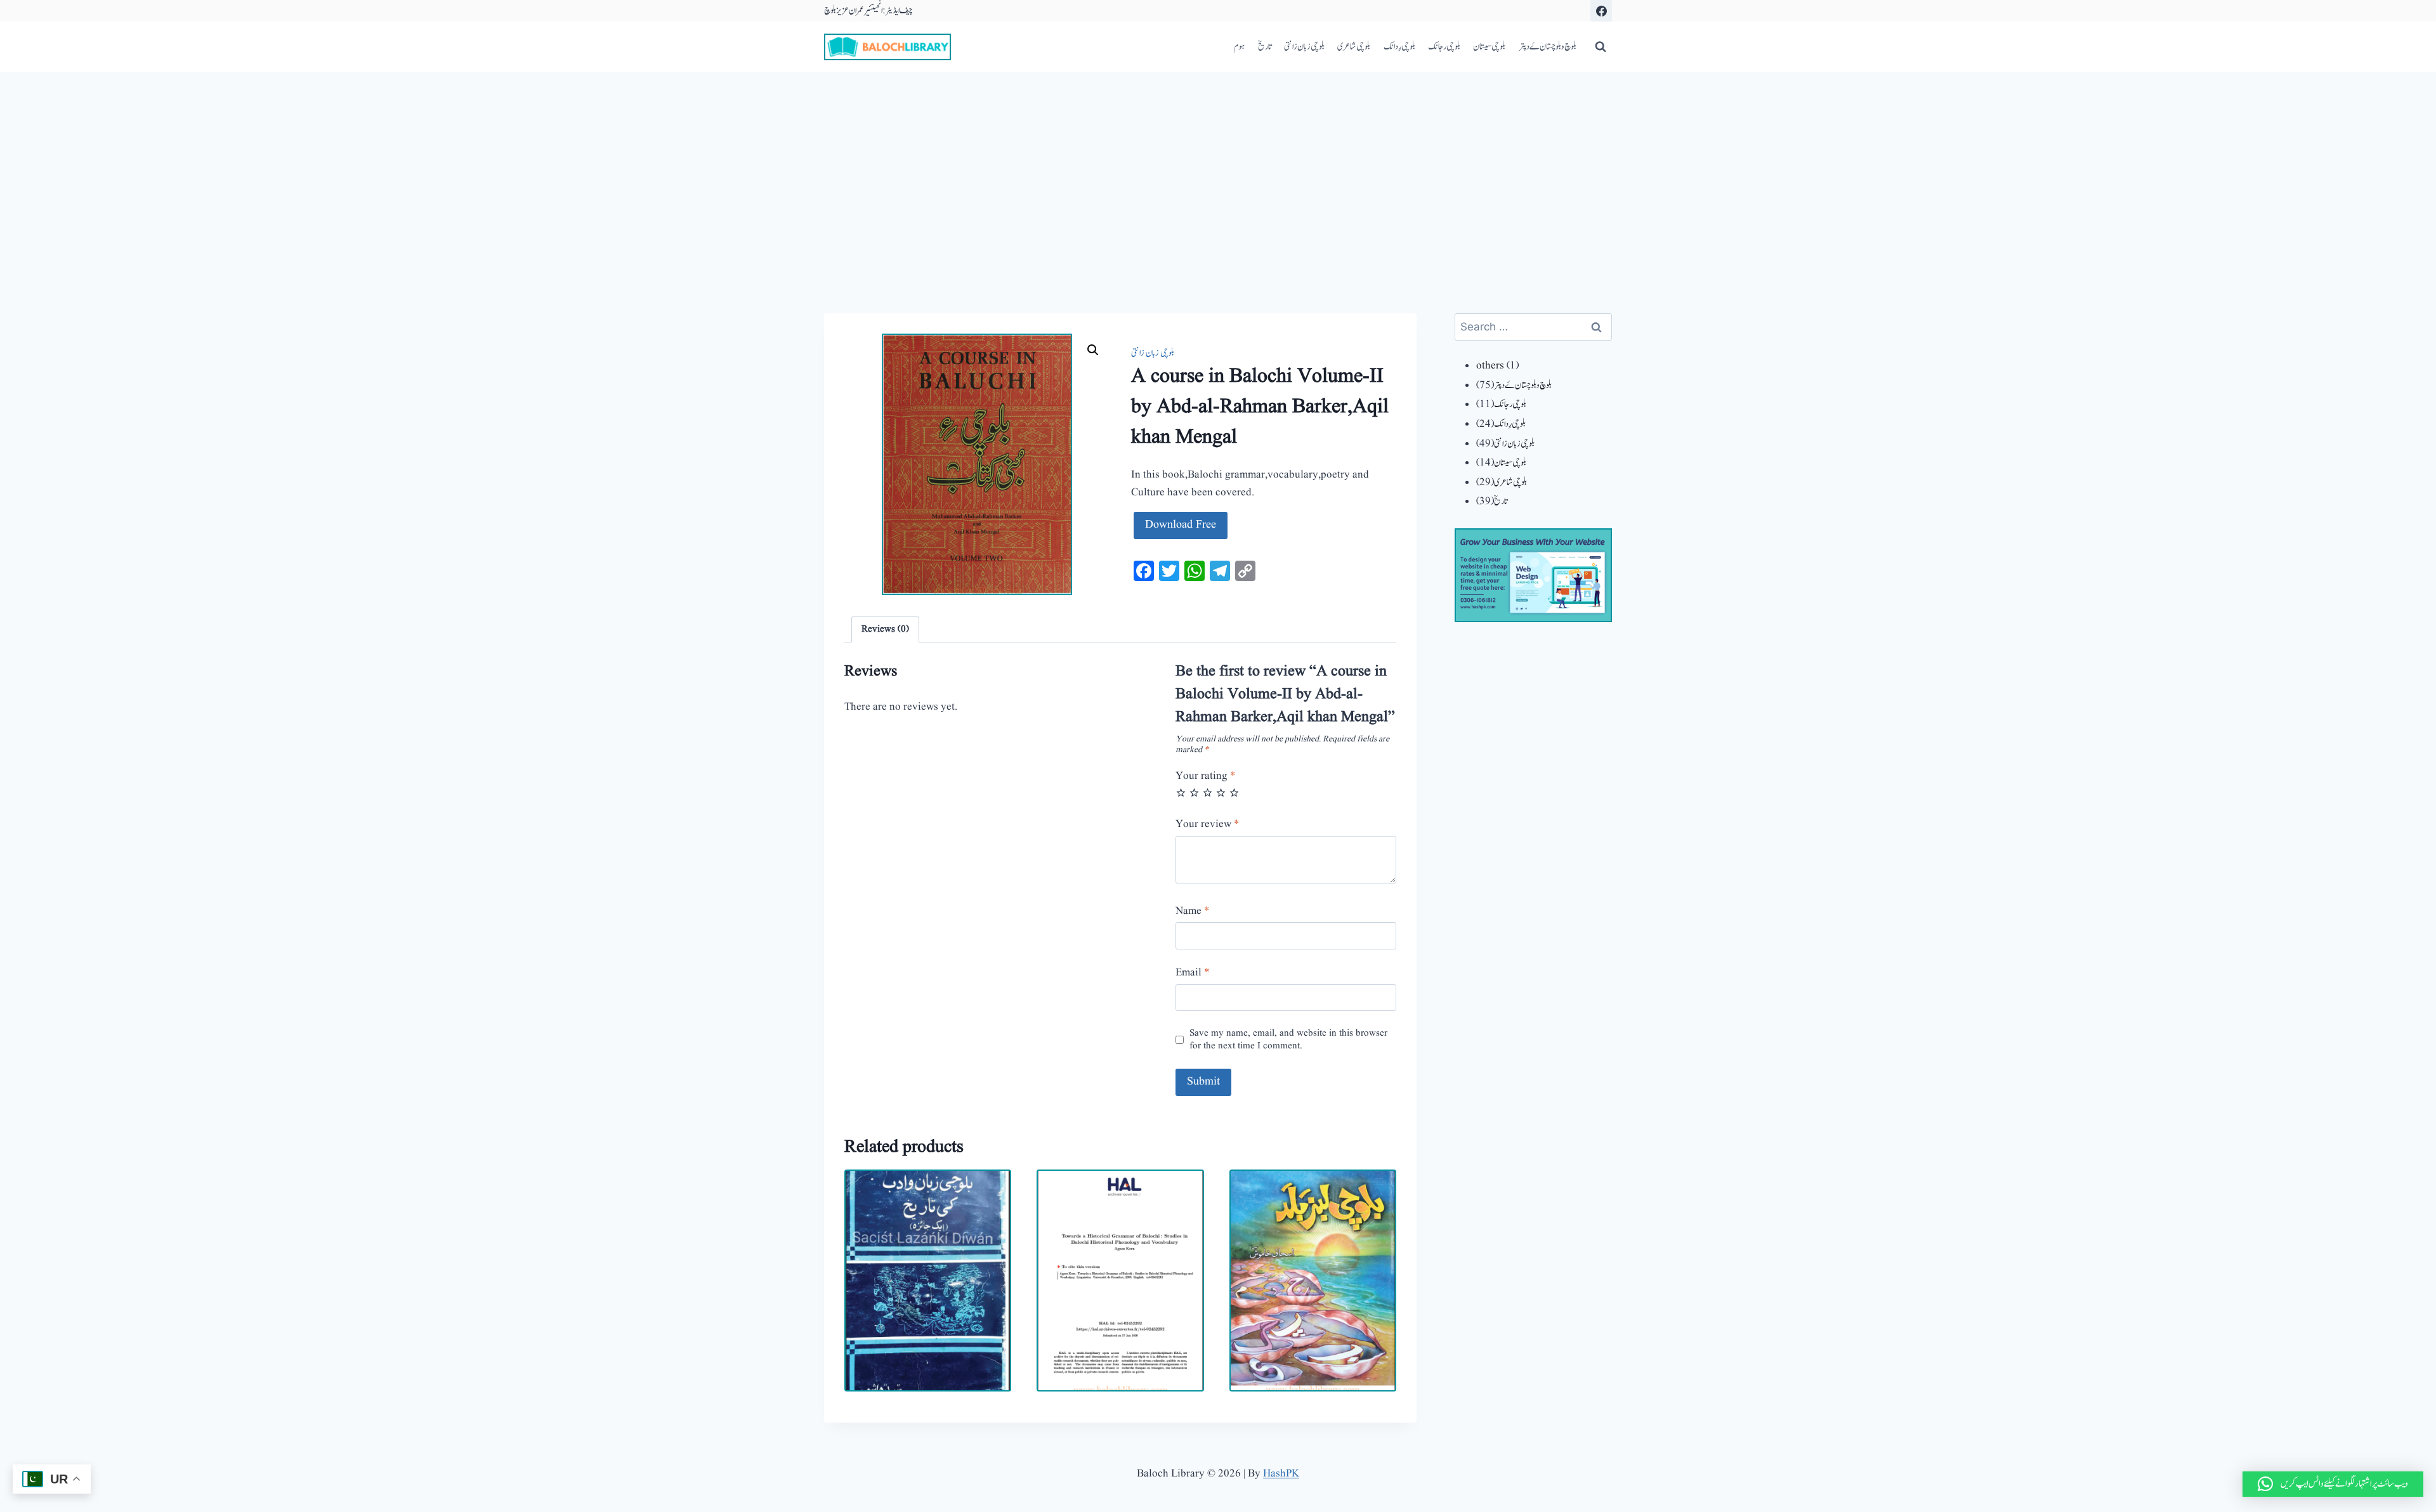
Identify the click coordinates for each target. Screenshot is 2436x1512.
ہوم (1239, 47)
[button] (1093, 350)
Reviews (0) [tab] (885, 629)
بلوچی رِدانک (1399, 47)
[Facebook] (1601, 11)
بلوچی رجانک (1444, 47)
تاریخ (1265, 47)
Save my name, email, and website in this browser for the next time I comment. (1288, 1040)
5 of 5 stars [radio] (1234, 792)
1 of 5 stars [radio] (1181, 792)
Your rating (1206, 776)
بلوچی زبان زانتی (1304, 47)
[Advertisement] (1218, 167)
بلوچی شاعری (1354, 47)
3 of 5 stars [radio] (1208, 792)
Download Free (1181, 525)
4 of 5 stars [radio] (1221, 792)
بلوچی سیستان (1489, 47)
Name (1193, 911)
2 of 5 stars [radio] (1194, 792)
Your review (1208, 824)
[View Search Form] (1601, 47)
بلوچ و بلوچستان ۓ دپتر (1548, 47)
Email (1193, 973)
